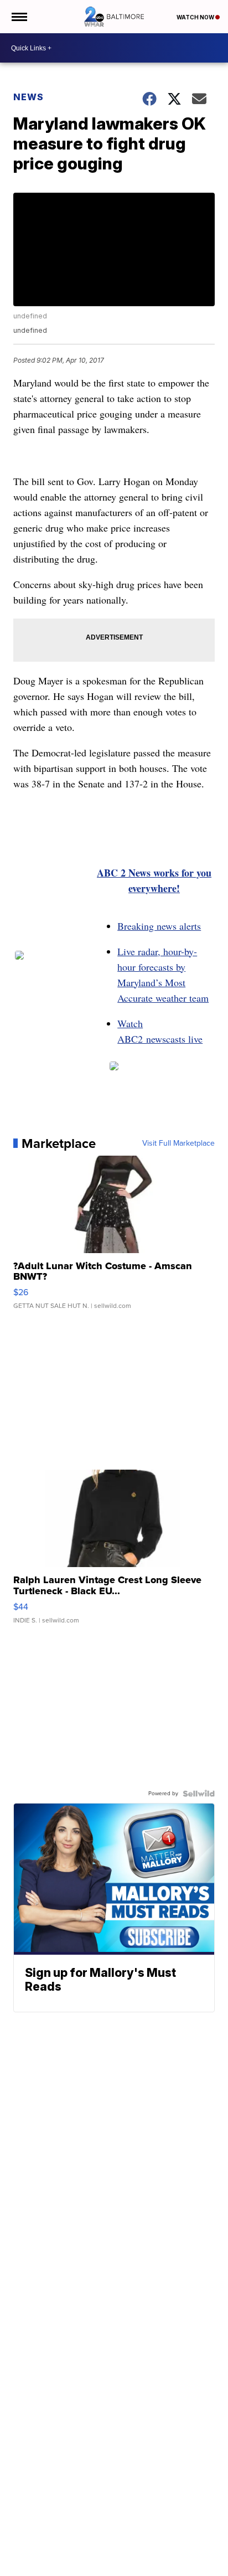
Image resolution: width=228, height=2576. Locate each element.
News (28, 97)
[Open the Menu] (19, 17)
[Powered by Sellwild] (199, 1794)
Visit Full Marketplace (178, 1143)
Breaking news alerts (159, 926)
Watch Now (196, 17)
